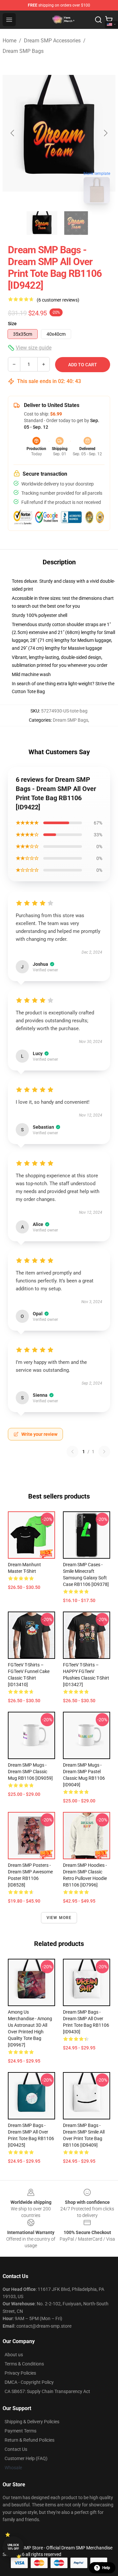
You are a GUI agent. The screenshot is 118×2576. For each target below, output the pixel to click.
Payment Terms (20, 2431)
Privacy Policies (20, 2373)
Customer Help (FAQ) (26, 2458)
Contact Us (16, 2449)
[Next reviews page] (104, 1452)
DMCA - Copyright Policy (29, 2382)
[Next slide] (105, 133)
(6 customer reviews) (58, 300)
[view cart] (109, 20)
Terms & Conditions (24, 2364)
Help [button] (106, 2568)
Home (10, 41)
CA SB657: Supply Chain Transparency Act (47, 2391)
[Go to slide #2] (76, 223)
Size (12, 324)
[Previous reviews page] (72, 1452)
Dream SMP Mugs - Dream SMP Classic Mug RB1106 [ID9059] (30, 1772)
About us (14, 2355)
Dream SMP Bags (23, 51)
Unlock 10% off (13, 2547)
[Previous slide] (13, 133)
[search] (98, 20)
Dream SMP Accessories (52, 41)
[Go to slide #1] (42, 223)
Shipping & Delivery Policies (32, 2422)
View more (59, 1918)
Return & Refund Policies (29, 2440)
